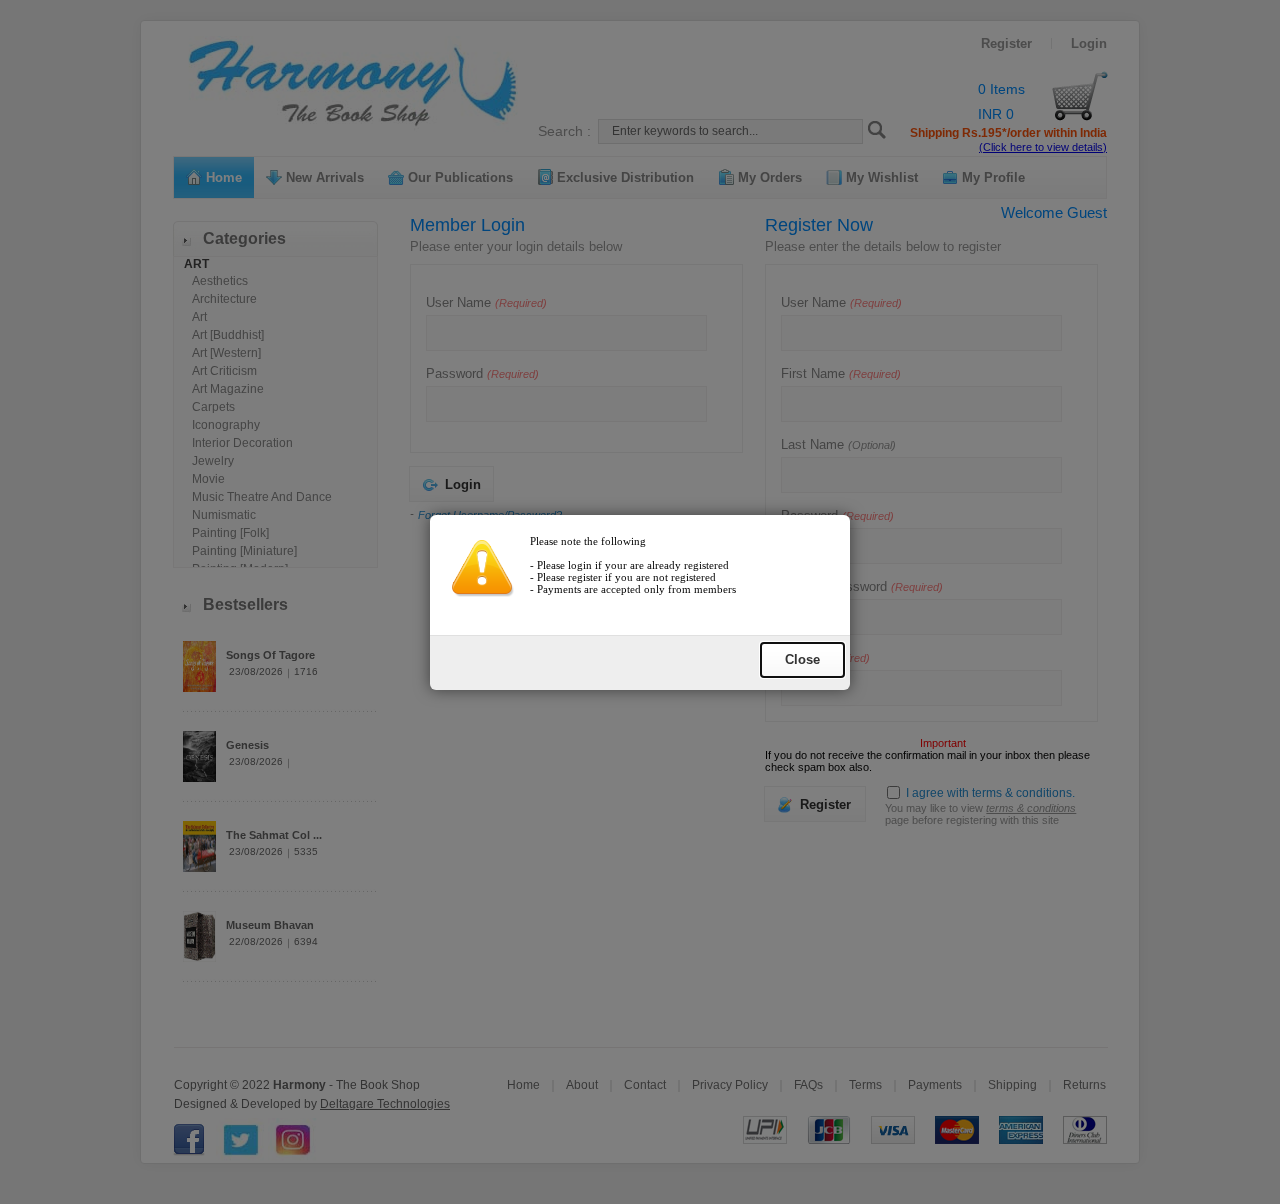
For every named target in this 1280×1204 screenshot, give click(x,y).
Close (802, 659)
